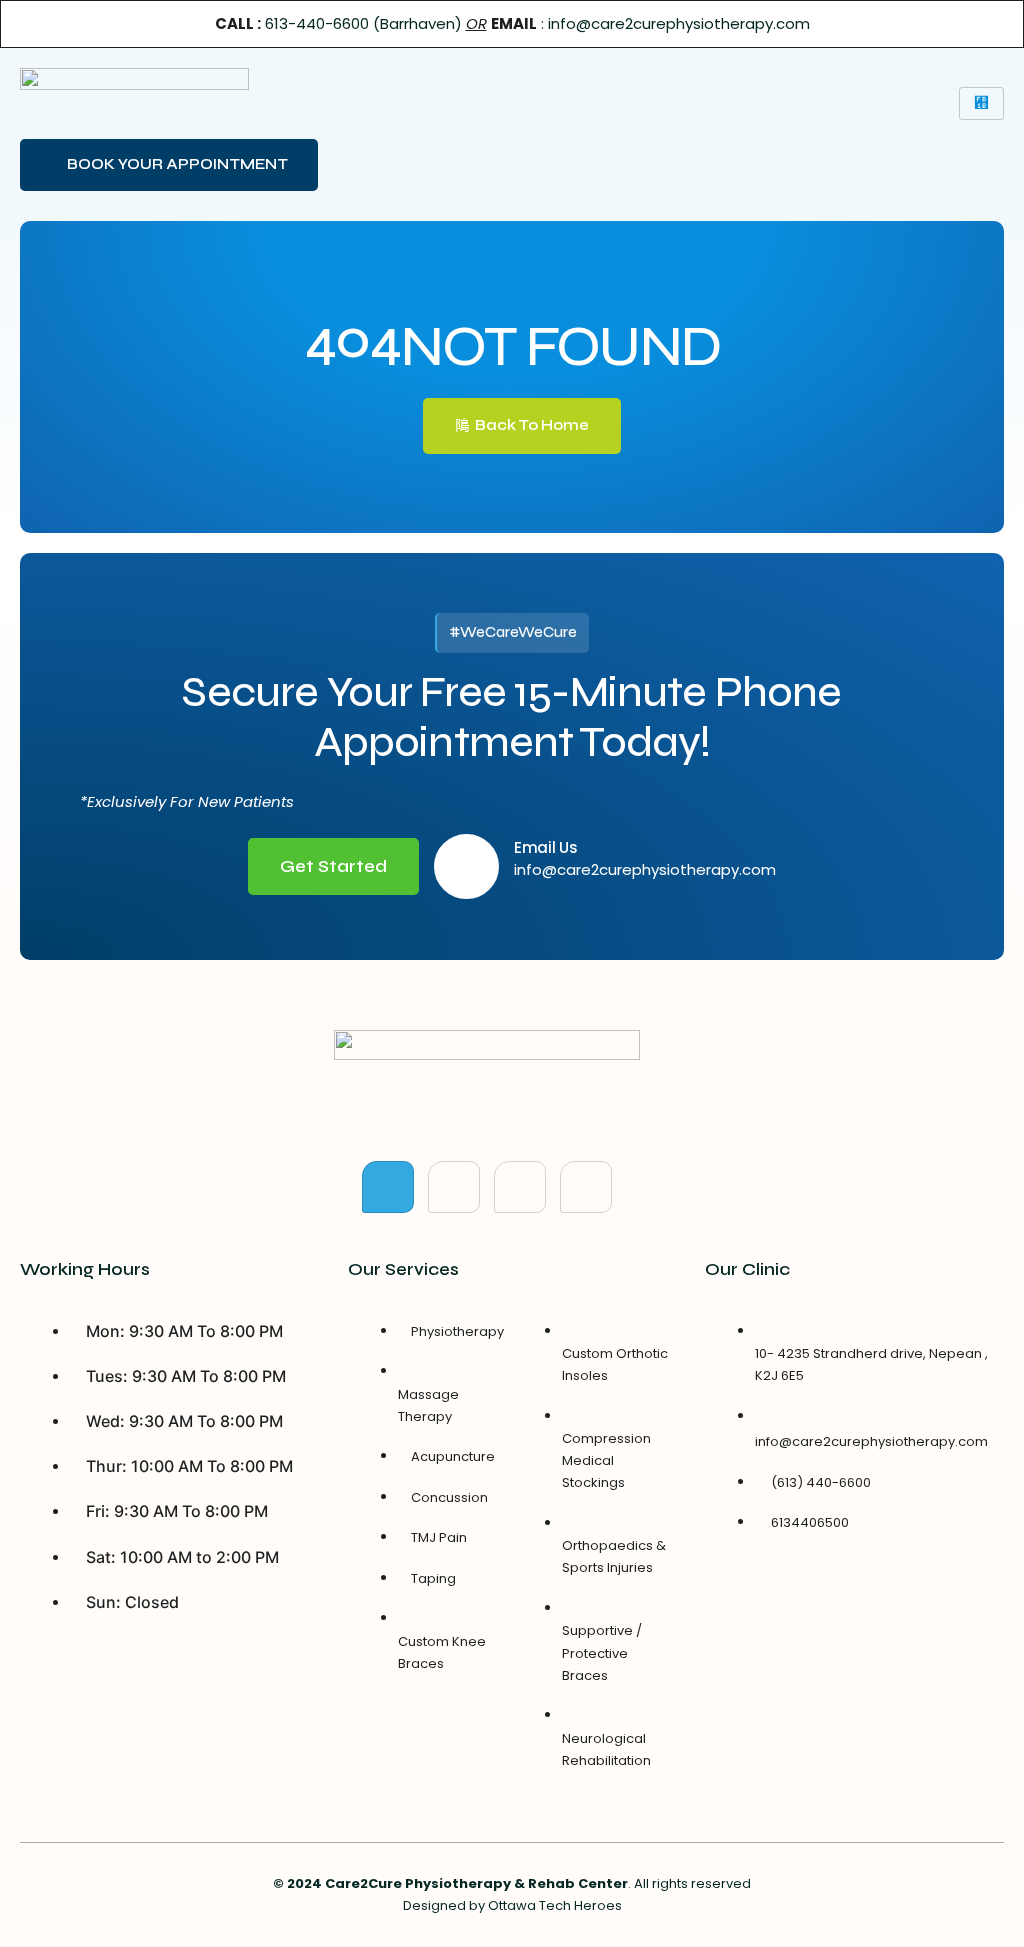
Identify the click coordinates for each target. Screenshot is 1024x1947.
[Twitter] (454, 1187)
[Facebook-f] (388, 1187)
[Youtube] (520, 1187)
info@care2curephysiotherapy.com (679, 23)
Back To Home (532, 425)
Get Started (333, 866)
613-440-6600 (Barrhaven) (363, 23)
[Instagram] (586, 1187)
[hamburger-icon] (981, 103)
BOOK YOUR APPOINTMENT (177, 164)
